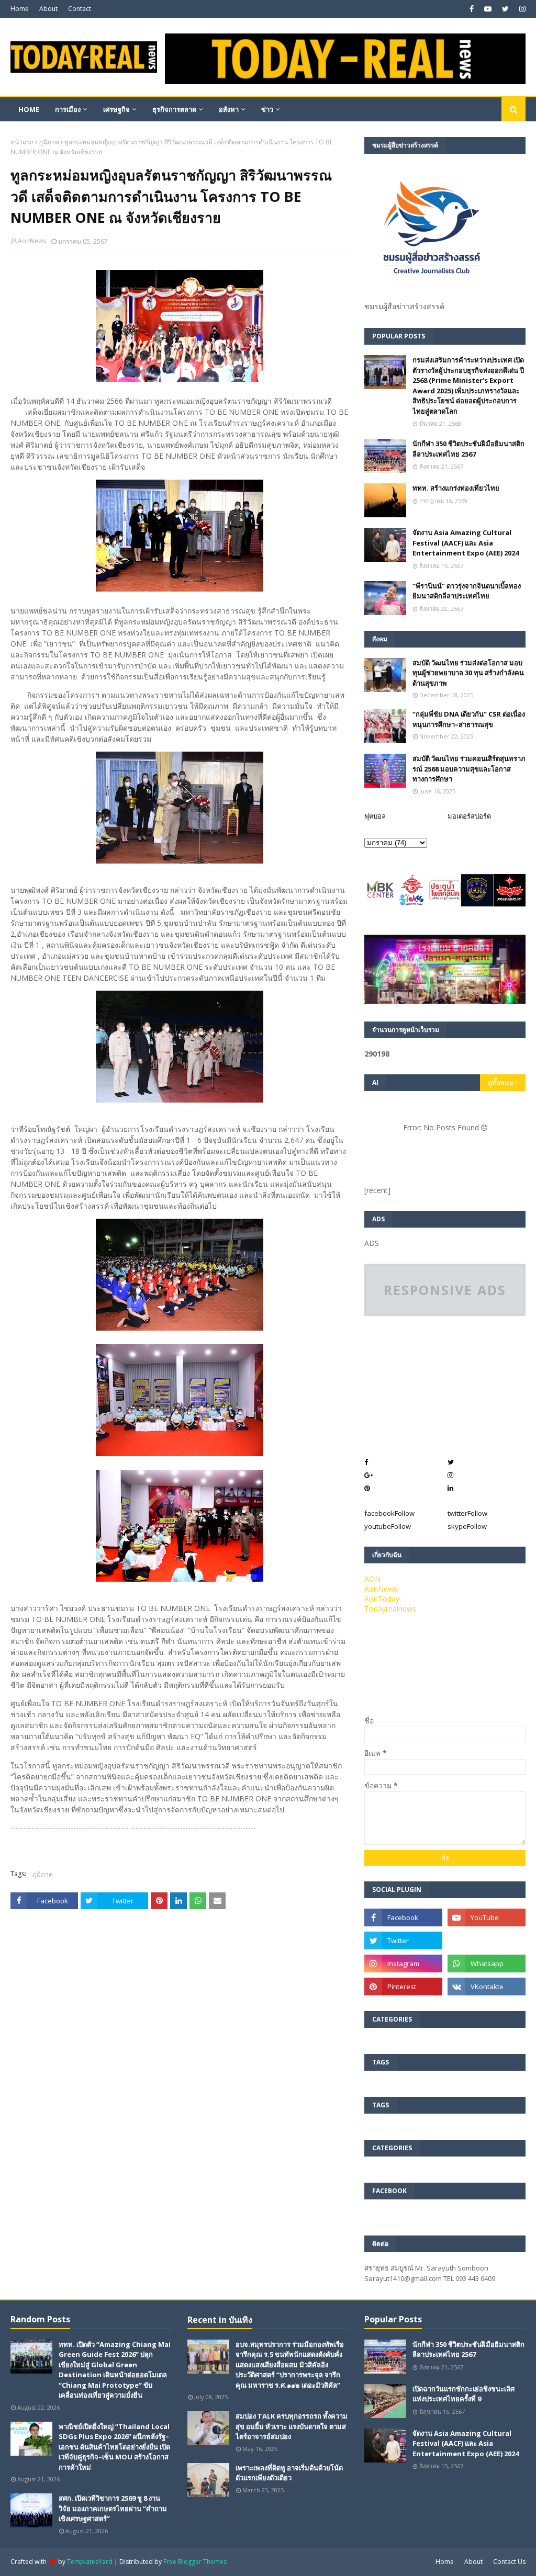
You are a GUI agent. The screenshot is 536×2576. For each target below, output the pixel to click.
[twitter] (505, 9)
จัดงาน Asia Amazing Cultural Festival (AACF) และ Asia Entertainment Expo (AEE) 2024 (466, 543)
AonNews (32, 241)
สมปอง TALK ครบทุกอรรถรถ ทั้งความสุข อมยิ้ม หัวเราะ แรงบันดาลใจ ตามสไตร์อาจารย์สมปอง (292, 2426)
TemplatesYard (90, 2562)
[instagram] (521, 9)
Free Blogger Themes (195, 2562)
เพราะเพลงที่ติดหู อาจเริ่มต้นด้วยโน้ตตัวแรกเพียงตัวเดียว (289, 2473)
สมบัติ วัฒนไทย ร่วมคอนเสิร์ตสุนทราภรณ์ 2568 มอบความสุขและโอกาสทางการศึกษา (469, 769)
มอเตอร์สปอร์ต (469, 816)
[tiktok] (487, 1940)
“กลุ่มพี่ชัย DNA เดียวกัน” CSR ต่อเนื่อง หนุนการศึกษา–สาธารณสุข (469, 719)
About (48, 9)
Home (20, 9)
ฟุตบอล (375, 816)
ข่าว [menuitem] (267, 109)
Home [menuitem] (29, 109)
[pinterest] (403, 1987)
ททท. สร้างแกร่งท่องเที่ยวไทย (456, 488)
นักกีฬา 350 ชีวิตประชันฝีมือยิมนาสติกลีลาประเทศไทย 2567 (468, 449)
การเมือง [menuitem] (68, 109)
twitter (467, 1513)
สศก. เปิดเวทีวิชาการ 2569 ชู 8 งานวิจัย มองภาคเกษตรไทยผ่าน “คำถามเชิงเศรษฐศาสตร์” (113, 2508)
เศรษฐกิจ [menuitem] (116, 109)
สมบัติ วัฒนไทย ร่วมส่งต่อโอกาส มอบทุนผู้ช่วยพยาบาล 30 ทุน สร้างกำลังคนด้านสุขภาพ (468, 673)
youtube (388, 1526)
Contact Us (509, 2562)
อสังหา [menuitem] (229, 109)
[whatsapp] (487, 1964)
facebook (389, 1513)
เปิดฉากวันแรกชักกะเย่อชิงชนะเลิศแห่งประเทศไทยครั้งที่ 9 (464, 2394)
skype (467, 1526)
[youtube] (488, 9)
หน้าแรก (22, 142)
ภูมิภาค (49, 142)
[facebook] (472, 9)
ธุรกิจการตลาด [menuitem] (174, 109)
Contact (80, 9)
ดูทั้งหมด (501, 1083)
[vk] (487, 1987)
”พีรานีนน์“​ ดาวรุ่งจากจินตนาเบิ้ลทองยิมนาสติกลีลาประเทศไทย (467, 591)
